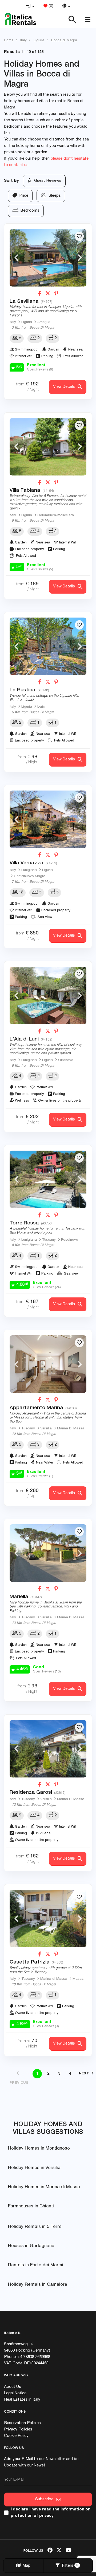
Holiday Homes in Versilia (34, 2168)
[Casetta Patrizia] (48, 1918)
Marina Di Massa (71, 1429)
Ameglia (44, 322)
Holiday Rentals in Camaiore (38, 2285)
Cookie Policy (16, 2436)
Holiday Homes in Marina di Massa (44, 2187)
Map (25, 2566)
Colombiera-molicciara (56, 516)
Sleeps (54, 196)
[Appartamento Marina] (48, 1364)
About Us (13, 2387)
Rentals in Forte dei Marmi (36, 2265)
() (50, 6)
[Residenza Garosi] (48, 1749)
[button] (30, 6)
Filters (69, 2566)
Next (80, 258)
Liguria (27, 322)
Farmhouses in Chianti (31, 2206)
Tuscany (49, 1240)
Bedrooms (29, 211)
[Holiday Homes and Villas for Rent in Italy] (20, 19)
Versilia (46, 1429)
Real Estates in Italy (22, 2400)
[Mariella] (48, 1553)
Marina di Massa (54, 1979)
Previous (16, 258)
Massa (78, 1979)
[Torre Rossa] (48, 1179)
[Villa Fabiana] (48, 447)
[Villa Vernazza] (48, 819)
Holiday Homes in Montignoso (39, 2149)
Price (23, 196)
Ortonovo (66, 1060)
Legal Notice (15, 2393)
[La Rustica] (48, 646)
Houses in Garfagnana (31, 2246)
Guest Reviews (47, 181)
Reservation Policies (22, 2423)
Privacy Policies (18, 2430)
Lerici (41, 707)
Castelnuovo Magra (30, 876)
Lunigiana (29, 870)
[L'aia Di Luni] (48, 995)
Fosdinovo (70, 1240)
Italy (13, 322)
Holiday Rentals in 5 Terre (35, 2227)
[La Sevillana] (48, 258)
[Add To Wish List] (79, 236)
